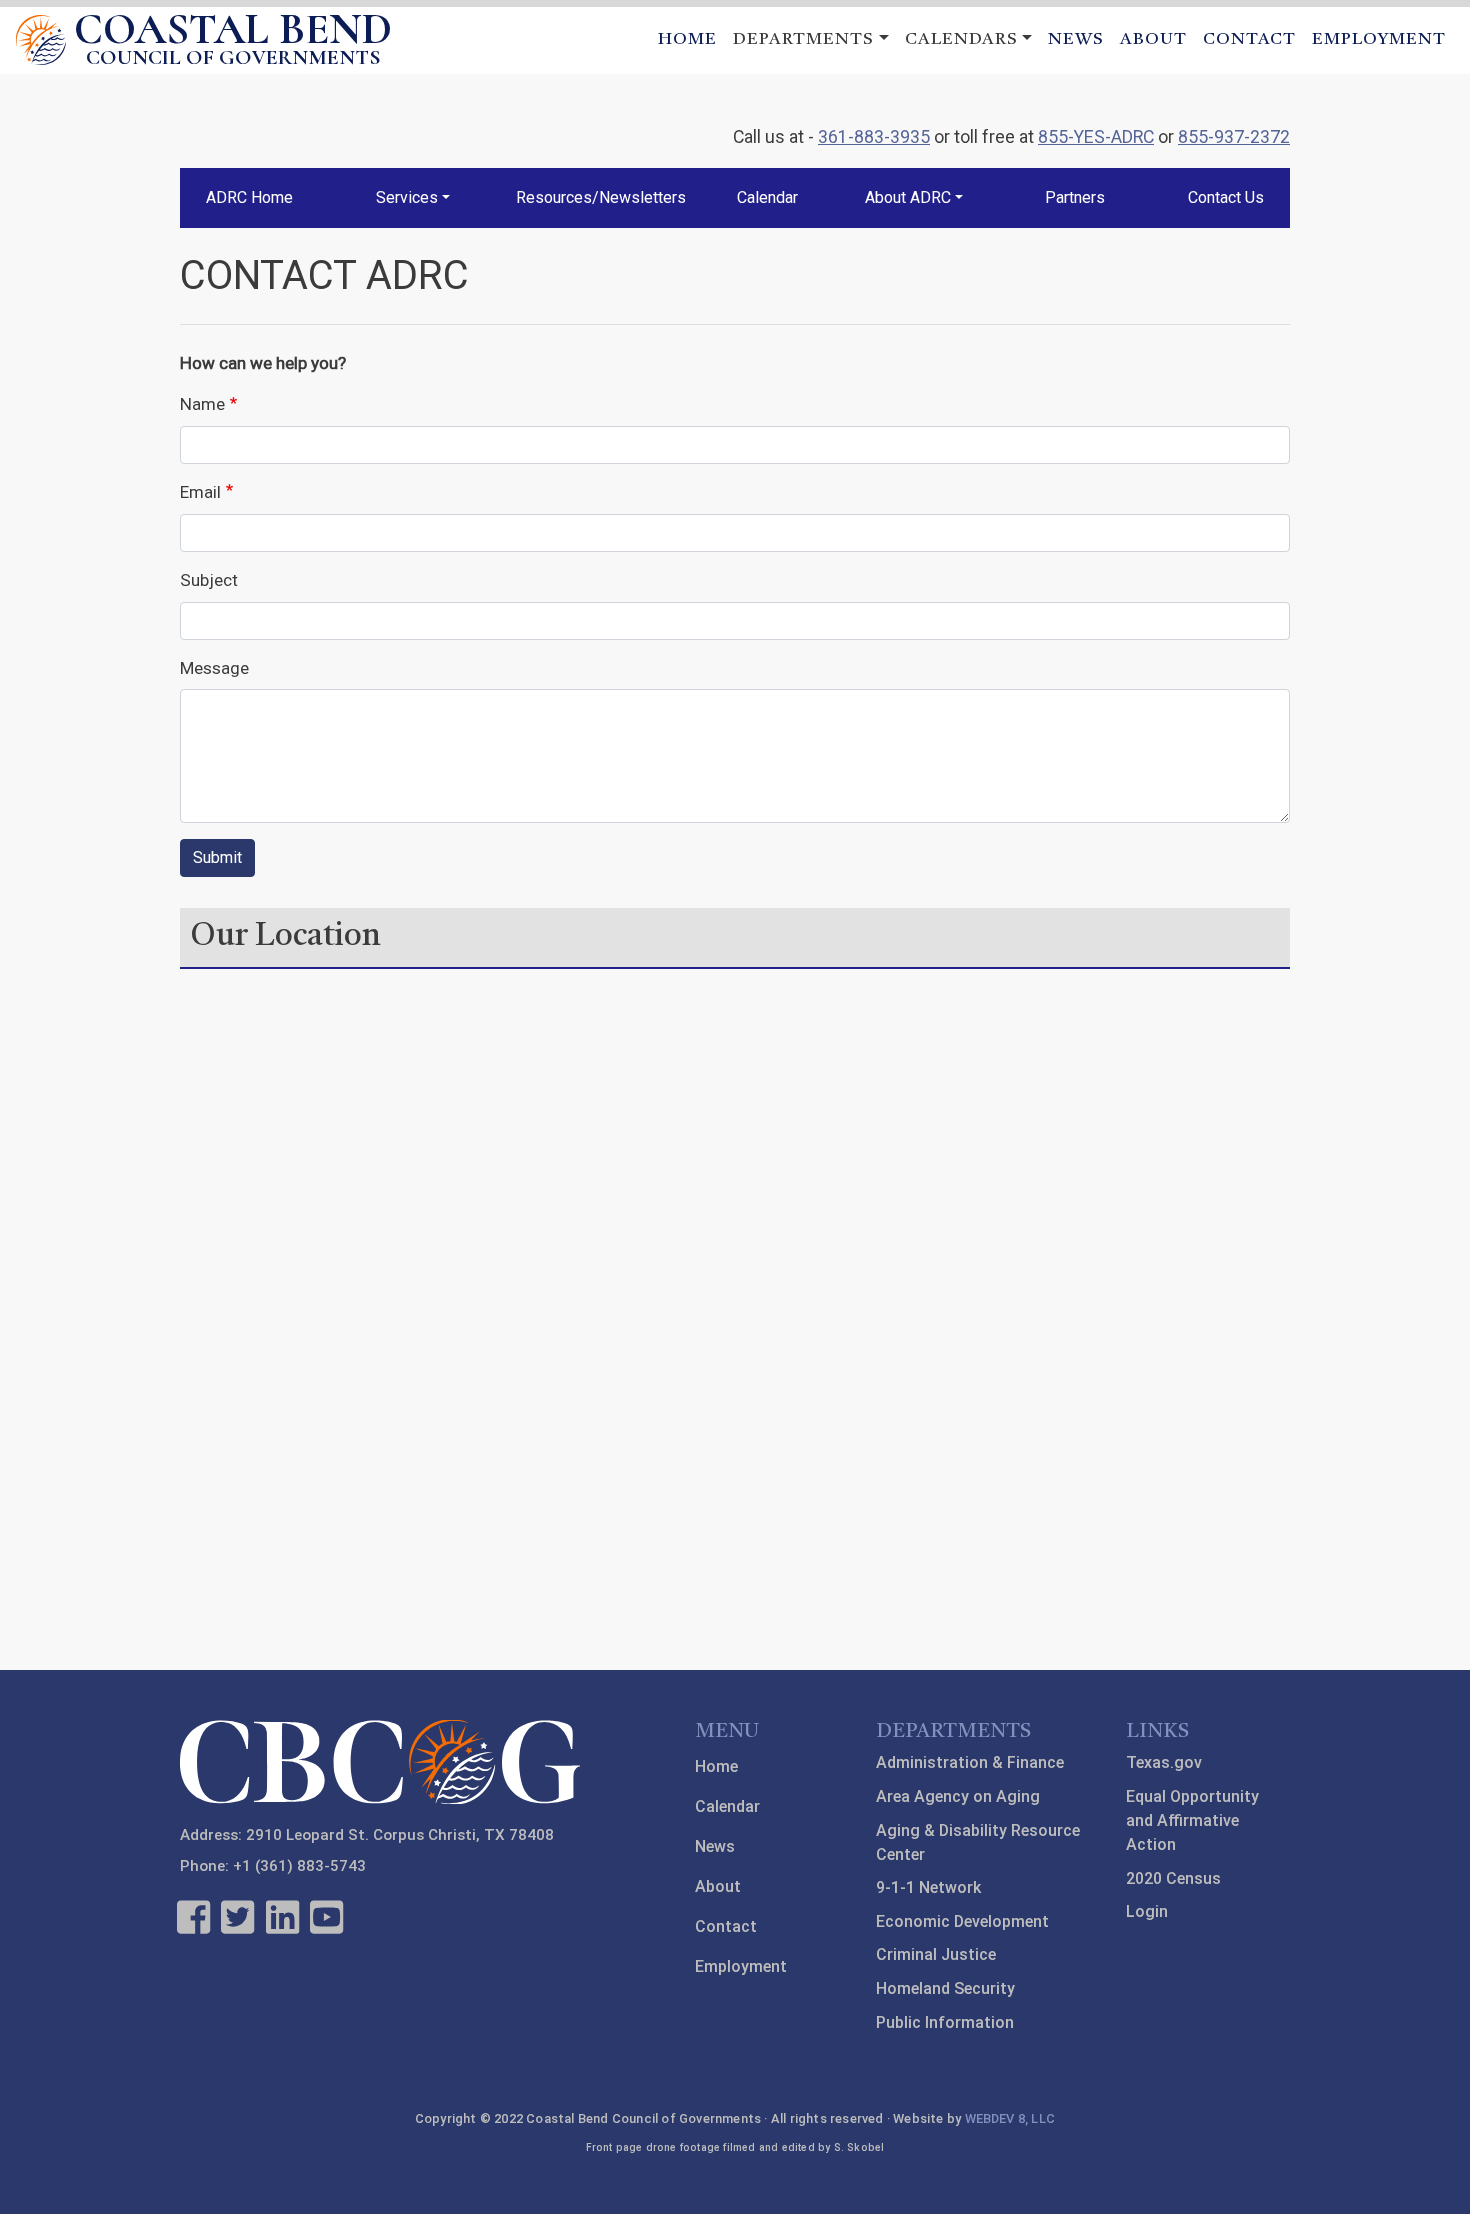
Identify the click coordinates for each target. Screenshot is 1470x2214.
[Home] (41, 40)
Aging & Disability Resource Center (978, 1842)
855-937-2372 (1234, 137)
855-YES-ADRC (1096, 137)
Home (687, 39)
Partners (1075, 197)
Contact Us (1226, 197)
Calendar (767, 197)
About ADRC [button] (908, 197)
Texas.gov (1164, 1762)
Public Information (945, 2022)
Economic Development (962, 1921)
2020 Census (1173, 1878)
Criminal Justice (936, 1954)
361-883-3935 (874, 137)
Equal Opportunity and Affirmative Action (1192, 1820)
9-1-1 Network (928, 1887)
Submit (217, 857)
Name (202, 404)
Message (214, 668)
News (1076, 39)
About (1153, 39)
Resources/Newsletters (601, 197)
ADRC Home (249, 197)
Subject (209, 580)
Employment (1379, 39)
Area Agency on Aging (958, 1796)
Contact (1249, 39)
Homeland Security (945, 1988)
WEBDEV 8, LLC (1010, 2118)
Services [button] (407, 197)
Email (200, 492)
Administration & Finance (970, 1762)
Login (1147, 1911)
